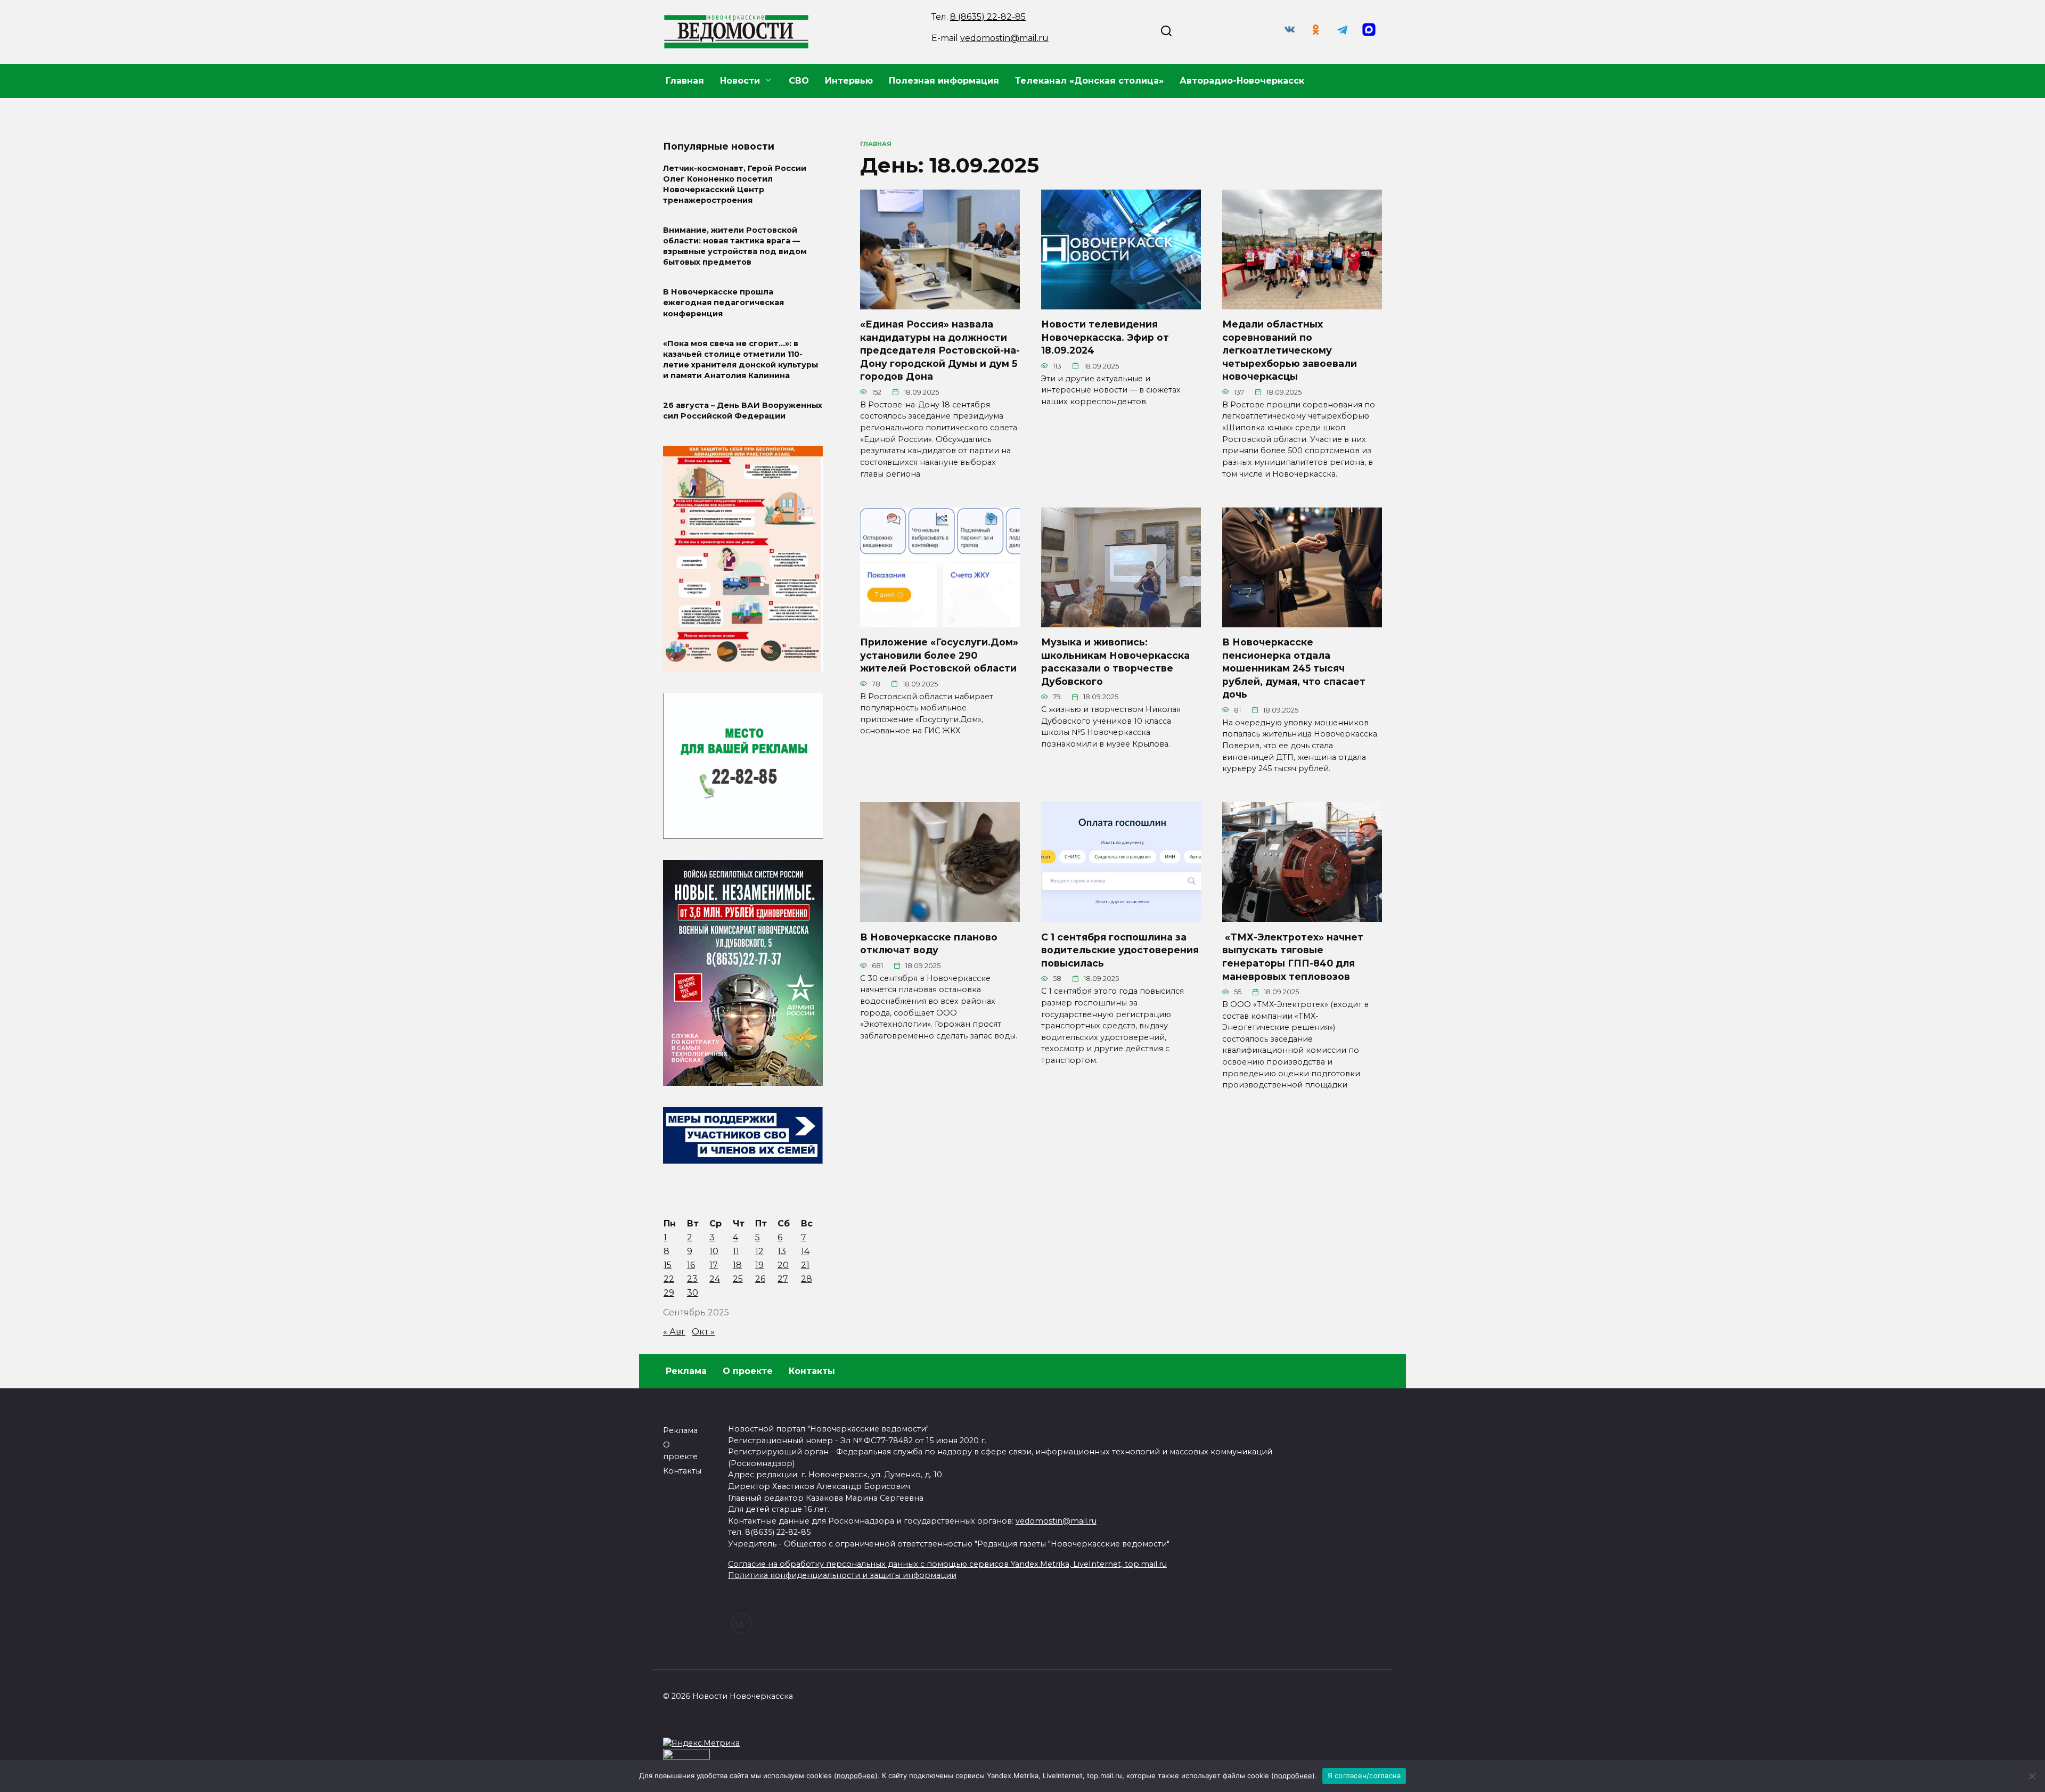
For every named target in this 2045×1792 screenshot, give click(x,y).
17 (714, 1265)
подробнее (856, 1775)
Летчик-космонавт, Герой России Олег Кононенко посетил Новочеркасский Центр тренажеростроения (735, 184)
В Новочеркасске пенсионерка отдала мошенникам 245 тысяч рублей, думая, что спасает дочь (1294, 668)
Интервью (849, 81)
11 (736, 1251)
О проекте (748, 1371)
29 (669, 1293)
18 (737, 1265)
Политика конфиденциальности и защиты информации (842, 1575)
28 (807, 1279)
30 (693, 1293)
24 (715, 1279)
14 (805, 1251)
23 (692, 1279)
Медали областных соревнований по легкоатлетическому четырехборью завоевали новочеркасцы (1290, 350)
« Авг (674, 1332)
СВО (799, 81)
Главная (685, 81)
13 (782, 1251)
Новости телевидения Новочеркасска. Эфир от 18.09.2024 (1105, 337)
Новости (740, 81)
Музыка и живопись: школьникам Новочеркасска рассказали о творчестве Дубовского (1115, 662)
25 (738, 1279)
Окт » (703, 1332)
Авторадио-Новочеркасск (1242, 81)
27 (783, 1279)
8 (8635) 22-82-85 (988, 17)
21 (805, 1265)
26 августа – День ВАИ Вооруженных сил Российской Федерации (743, 411)
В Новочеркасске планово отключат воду (929, 943)
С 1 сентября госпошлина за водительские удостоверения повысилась (1120, 950)
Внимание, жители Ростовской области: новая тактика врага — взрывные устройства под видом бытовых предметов (735, 246)
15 (668, 1265)
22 (669, 1279)
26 (760, 1279)
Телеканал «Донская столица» (1089, 81)
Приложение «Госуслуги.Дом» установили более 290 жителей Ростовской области (939, 655)
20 (783, 1265)
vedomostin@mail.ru (1004, 38)
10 (714, 1251)
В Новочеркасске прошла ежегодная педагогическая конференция (723, 303)
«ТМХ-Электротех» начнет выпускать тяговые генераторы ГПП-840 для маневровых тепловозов (1293, 956)
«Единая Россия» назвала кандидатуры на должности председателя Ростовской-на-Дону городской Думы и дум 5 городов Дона (940, 350)
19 (759, 1265)
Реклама (686, 1371)
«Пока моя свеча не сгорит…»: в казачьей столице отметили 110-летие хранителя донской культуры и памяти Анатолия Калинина (741, 359)
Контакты (812, 1371)
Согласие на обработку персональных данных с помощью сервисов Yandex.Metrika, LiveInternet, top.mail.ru (947, 1564)
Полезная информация (944, 81)
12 (759, 1251)
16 (691, 1265)
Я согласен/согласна (1364, 1775)
